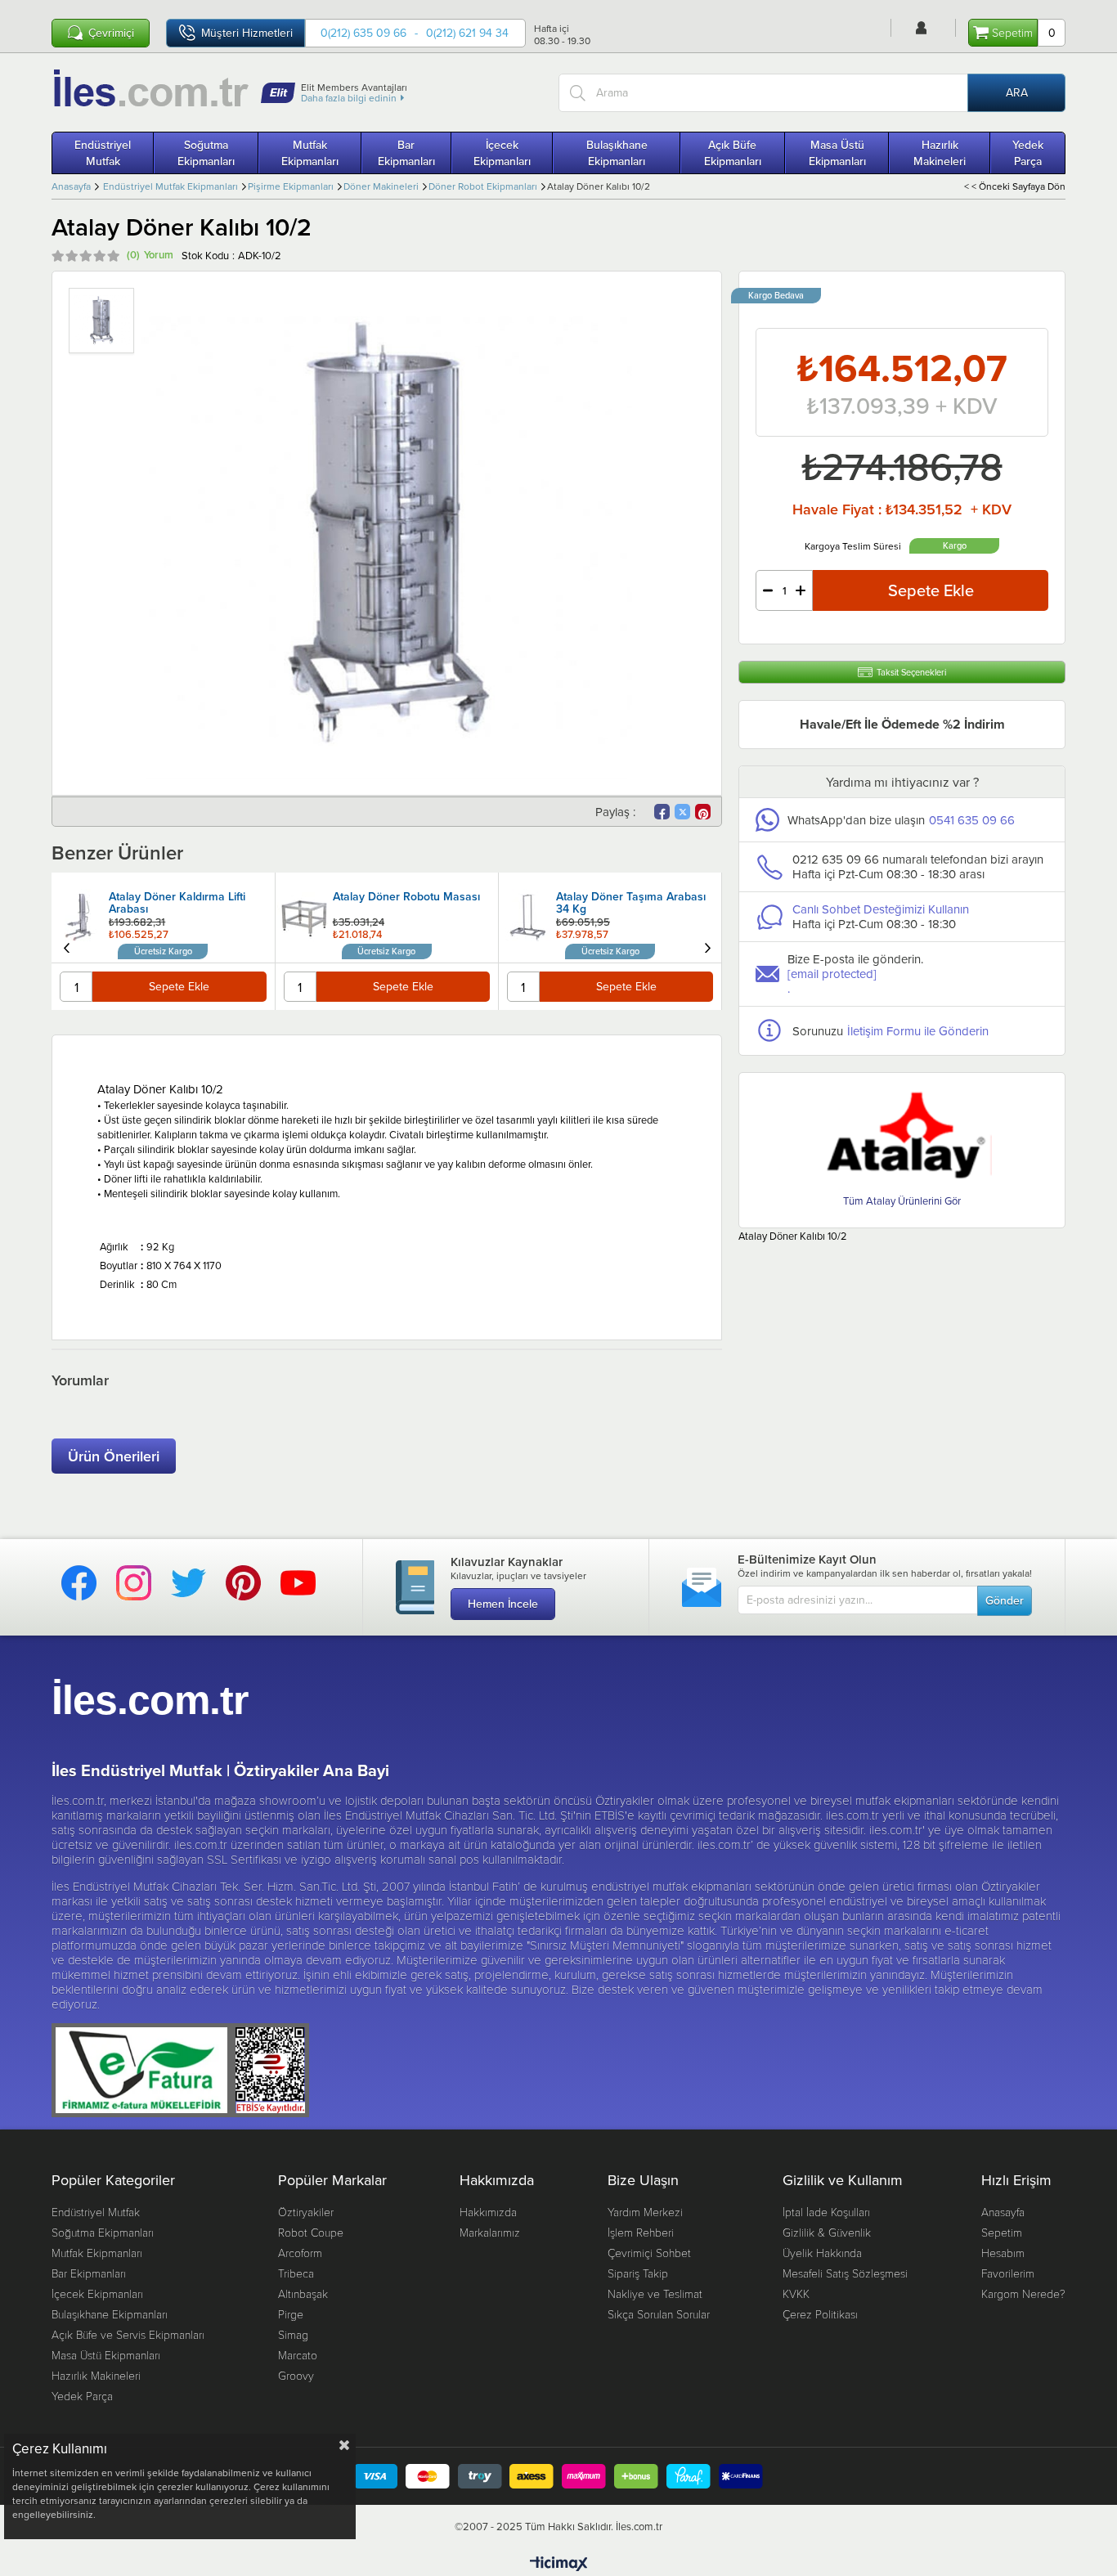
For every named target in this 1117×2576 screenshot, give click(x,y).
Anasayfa (1003, 2212)
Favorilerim (1008, 2273)
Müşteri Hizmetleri (247, 33)
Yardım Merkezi (645, 2212)
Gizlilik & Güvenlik (827, 2232)
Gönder (1005, 1600)
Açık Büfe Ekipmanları (733, 153)
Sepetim (1002, 2232)
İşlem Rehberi (641, 2232)
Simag (293, 2334)
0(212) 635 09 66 (363, 33)
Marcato (298, 2355)
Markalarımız (490, 2232)
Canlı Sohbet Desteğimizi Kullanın (881, 909)
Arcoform (300, 2253)
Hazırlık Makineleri (940, 153)
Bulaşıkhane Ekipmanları (617, 153)
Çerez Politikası (820, 2314)
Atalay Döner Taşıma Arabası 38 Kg (631, 904)
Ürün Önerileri (114, 1456)
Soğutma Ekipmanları (206, 153)
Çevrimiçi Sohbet (649, 2253)
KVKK (796, 2293)
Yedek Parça (1028, 153)
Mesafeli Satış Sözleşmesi (845, 2273)
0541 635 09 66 (972, 820)
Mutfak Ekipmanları (310, 153)
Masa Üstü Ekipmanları (837, 153)
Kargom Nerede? (1023, 2293)
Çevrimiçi (111, 33)
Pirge (291, 2314)
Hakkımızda (488, 2212)
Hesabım (1003, 2253)
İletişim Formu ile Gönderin (918, 1031)
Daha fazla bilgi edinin (349, 98)
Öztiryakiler (306, 2212)
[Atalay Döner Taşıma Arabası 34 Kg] (304, 918)
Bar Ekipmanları (406, 153)
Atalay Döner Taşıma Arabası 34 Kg (408, 904)
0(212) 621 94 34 (467, 33)
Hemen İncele (503, 1604)
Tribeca (296, 2273)
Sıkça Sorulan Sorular (659, 2314)
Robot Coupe (311, 2232)
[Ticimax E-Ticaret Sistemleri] (559, 2565)
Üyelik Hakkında (822, 2253)
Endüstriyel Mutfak (103, 153)
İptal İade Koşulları (826, 2212)
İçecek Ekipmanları (502, 153)
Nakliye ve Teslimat (655, 2293)
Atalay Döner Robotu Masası (183, 898)
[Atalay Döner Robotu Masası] (81, 918)
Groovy (296, 2375)
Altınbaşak (303, 2293)
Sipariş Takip (638, 2273)
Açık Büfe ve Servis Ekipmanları (128, 2334)
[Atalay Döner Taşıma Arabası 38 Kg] (527, 905)
